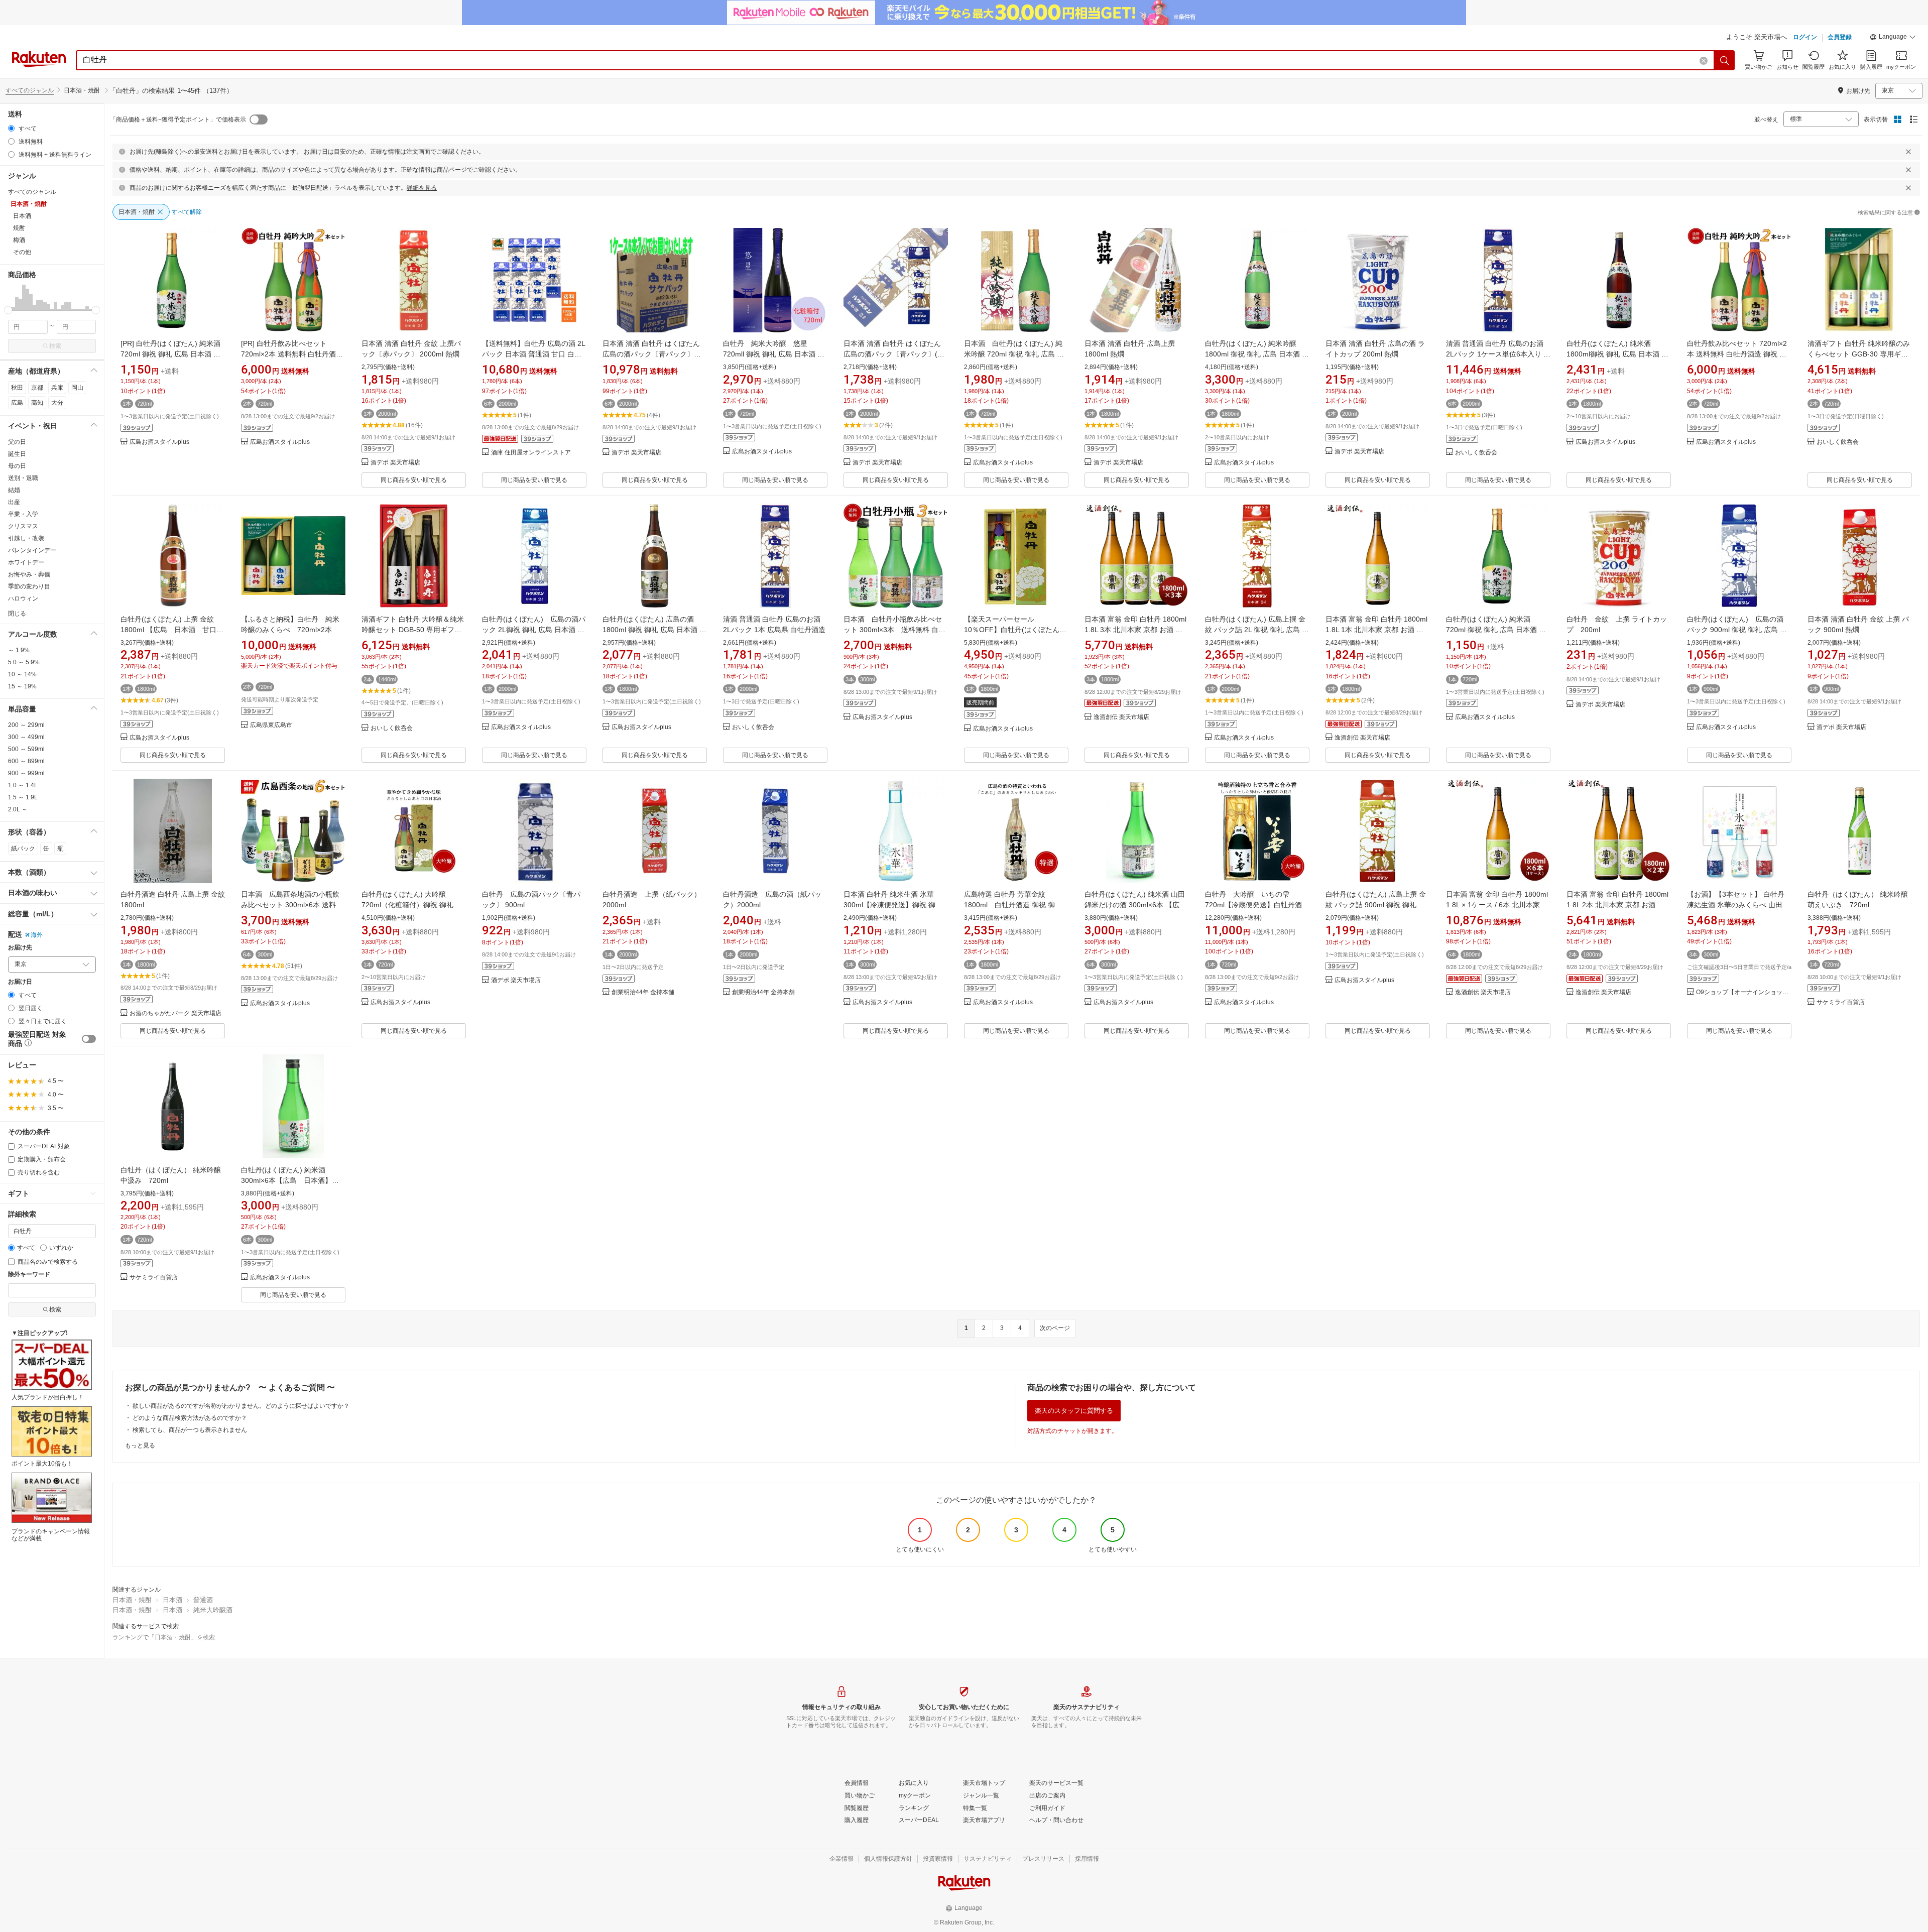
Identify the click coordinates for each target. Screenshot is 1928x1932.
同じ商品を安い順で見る (414, 480)
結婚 (14, 490)
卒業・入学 (23, 514)
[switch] (89, 1039)
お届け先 (20, 948)
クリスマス (23, 526)
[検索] (1725, 60)
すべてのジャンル (30, 90)
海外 (37, 935)
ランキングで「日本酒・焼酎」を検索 (164, 1637)
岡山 (77, 388)
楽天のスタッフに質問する (1074, 1411)
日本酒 (172, 1600)
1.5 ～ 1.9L (23, 797)
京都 (37, 388)
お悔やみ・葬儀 (29, 574)
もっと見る (140, 1445)
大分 (57, 403)
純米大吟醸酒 (213, 1610)
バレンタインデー (32, 550)
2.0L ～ (18, 809)
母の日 (17, 466)
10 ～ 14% (22, 674)
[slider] (8, 310)
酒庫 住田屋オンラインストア (531, 453)
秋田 (17, 388)
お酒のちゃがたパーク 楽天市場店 (175, 1013)
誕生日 (17, 454)
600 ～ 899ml (26, 761)
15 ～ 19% (22, 686)
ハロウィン (23, 598)
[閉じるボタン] (1908, 152)
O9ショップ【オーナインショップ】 (1744, 992)
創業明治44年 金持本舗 (643, 992)
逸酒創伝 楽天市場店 (1121, 717)
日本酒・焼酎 (132, 1600)
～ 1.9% (19, 650)
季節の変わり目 (29, 586)
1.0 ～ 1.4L (23, 785)
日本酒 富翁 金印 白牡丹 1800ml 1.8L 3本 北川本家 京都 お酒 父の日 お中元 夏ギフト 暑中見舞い (1137, 630)
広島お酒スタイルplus (159, 442)
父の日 (17, 442)
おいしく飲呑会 (1476, 453)
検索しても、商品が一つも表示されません (190, 1430)
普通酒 (203, 1600)
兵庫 (57, 388)
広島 (17, 403)
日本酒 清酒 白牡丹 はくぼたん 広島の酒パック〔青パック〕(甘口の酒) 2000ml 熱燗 (894, 354)
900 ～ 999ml (26, 773)
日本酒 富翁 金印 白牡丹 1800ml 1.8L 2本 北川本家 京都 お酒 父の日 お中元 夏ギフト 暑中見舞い (1619, 905)
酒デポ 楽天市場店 (395, 463)
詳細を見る (422, 188)
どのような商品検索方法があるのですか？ (190, 1418)
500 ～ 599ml (26, 749)
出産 (14, 502)
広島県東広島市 (271, 725)
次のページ (1055, 1328)
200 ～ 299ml (26, 725)
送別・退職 (23, 478)
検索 (55, 346)
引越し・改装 (26, 538)
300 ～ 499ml (26, 737)
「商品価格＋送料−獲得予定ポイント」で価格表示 (178, 119)
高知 (37, 403)
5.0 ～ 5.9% (24, 662)
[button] (1893, 38)
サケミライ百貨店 (1841, 1002)
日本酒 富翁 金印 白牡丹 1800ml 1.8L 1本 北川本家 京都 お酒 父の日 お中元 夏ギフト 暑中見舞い (1378, 630)
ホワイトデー (26, 562)
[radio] (11, 128)
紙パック (23, 849)
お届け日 (20, 982)
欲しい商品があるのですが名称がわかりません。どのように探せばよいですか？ (241, 1406)
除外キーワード (29, 1275)
